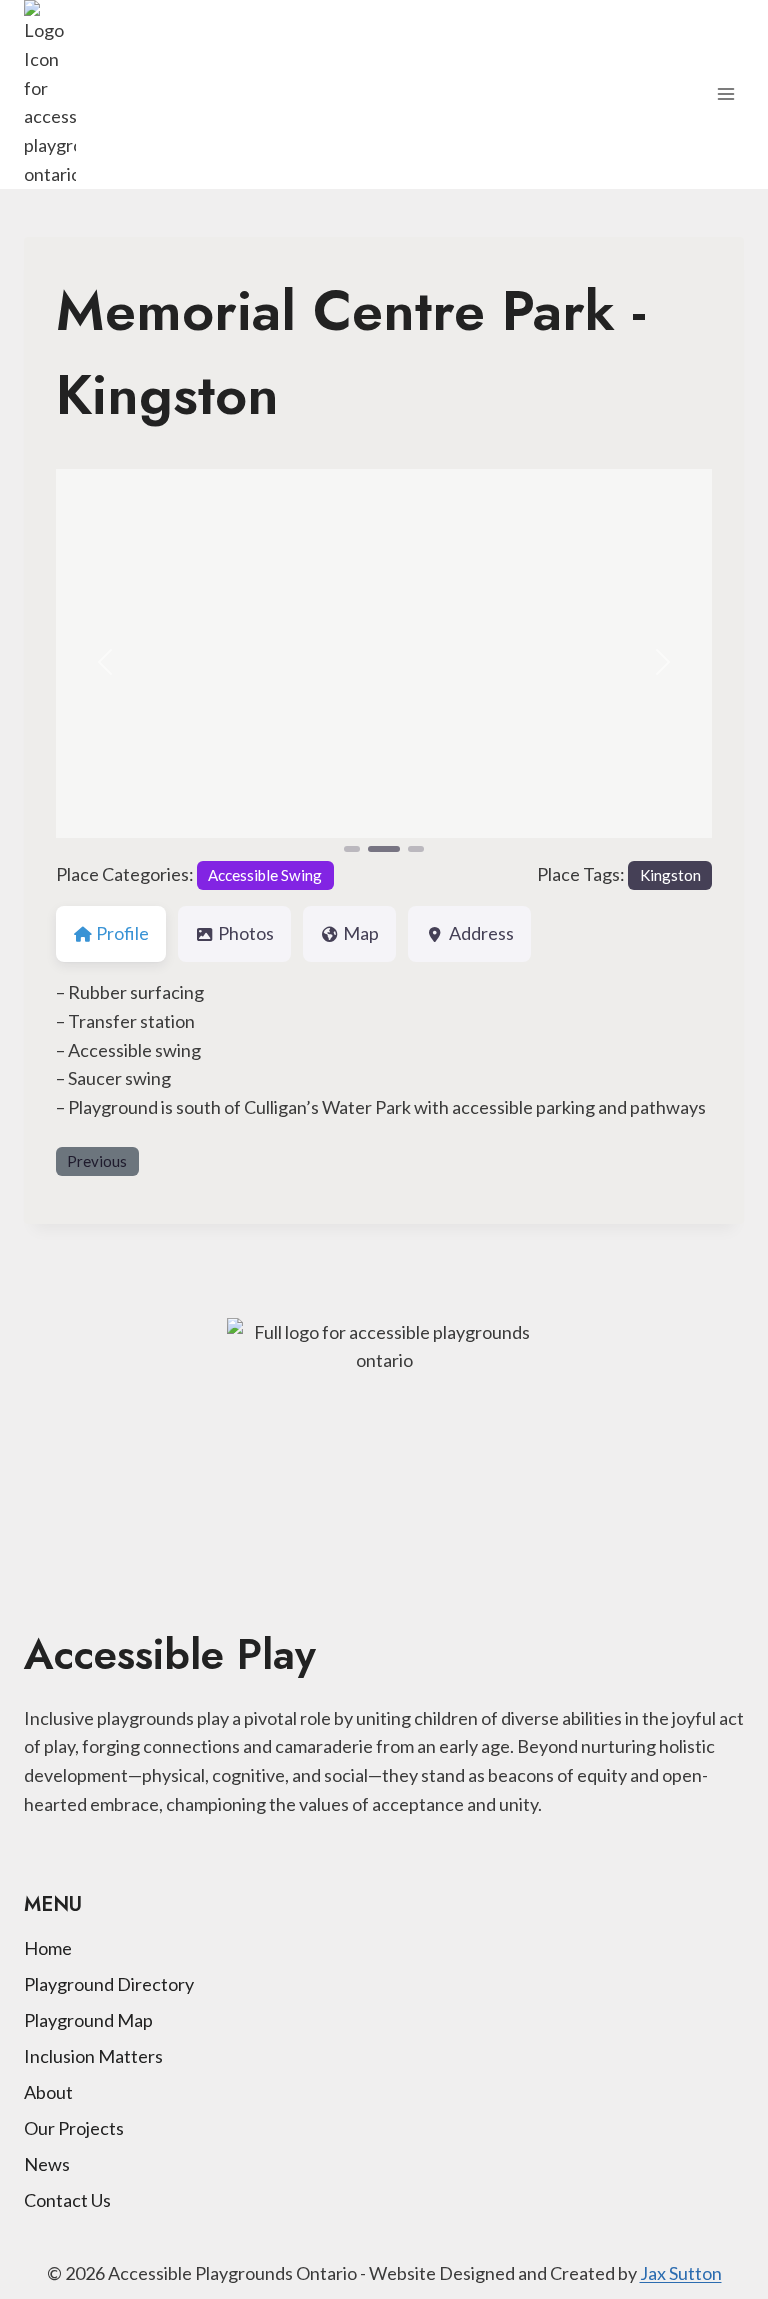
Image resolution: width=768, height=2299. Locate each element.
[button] (105, 662)
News (47, 2164)
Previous (97, 1161)
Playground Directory (109, 1984)
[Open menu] (725, 94)
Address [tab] (481, 933)
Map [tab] (361, 933)
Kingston (670, 875)
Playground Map (88, 2020)
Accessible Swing (265, 875)
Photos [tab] (246, 933)
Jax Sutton (681, 2273)
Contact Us (67, 2200)
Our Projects (74, 2128)
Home (48, 1948)
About (48, 2092)
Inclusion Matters (93, 2056)
